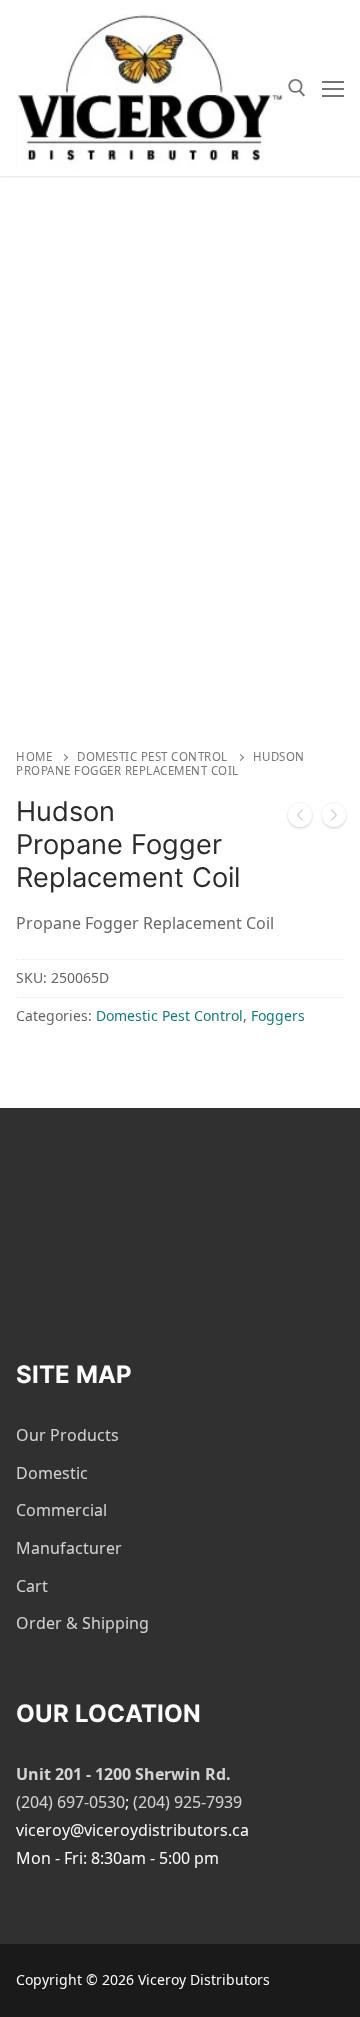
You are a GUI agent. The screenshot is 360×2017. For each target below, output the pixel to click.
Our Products (67, 1435)
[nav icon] (333, 88)
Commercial (61, 1510)
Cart (32, 1586)
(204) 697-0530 (70, 1802)
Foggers (278, 1015)
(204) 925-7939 (187, 1802)
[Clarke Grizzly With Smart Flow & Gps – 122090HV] (334, 819)
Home (34, 756)
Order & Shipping (82, 1623)
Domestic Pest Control (152, 756)
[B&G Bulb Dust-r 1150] (300, 819)
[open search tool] (297, 88)
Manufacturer (69, 1548)
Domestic (52, 1473)
